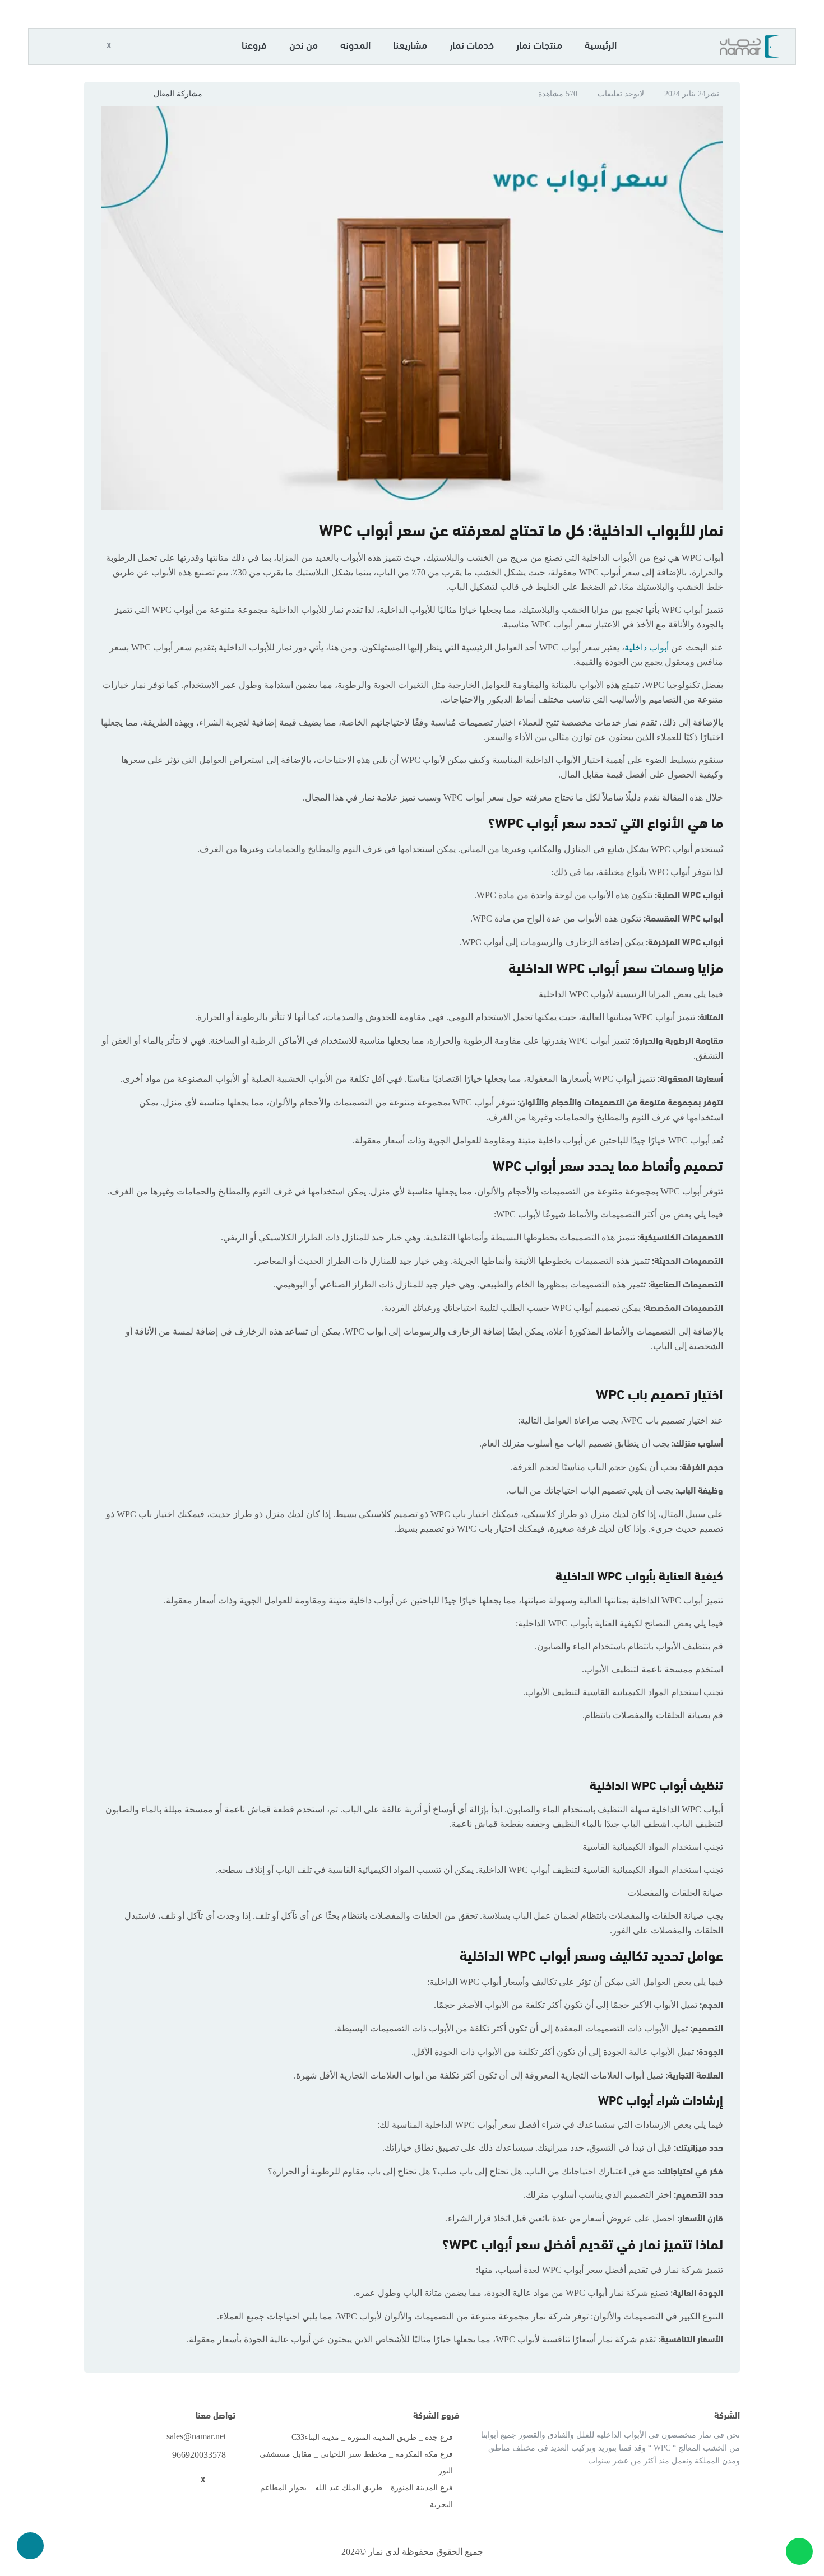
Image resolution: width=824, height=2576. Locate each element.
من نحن (304, 47)
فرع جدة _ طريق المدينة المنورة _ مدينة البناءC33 (372, 2437)
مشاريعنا (410, 47)
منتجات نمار (539, 47)
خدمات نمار (472, 47)
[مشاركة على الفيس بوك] (142, 93)
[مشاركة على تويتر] (128, 93)
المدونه (355, 47)
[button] (130, 47)
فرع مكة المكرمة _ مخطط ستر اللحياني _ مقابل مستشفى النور (356, 2463)
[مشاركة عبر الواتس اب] (99, 93)
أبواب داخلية (648, 647)
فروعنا (254, 47)
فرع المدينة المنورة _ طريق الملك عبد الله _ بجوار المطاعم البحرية (357, 2496)
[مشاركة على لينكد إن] (113, 93)
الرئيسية (601, 47)
